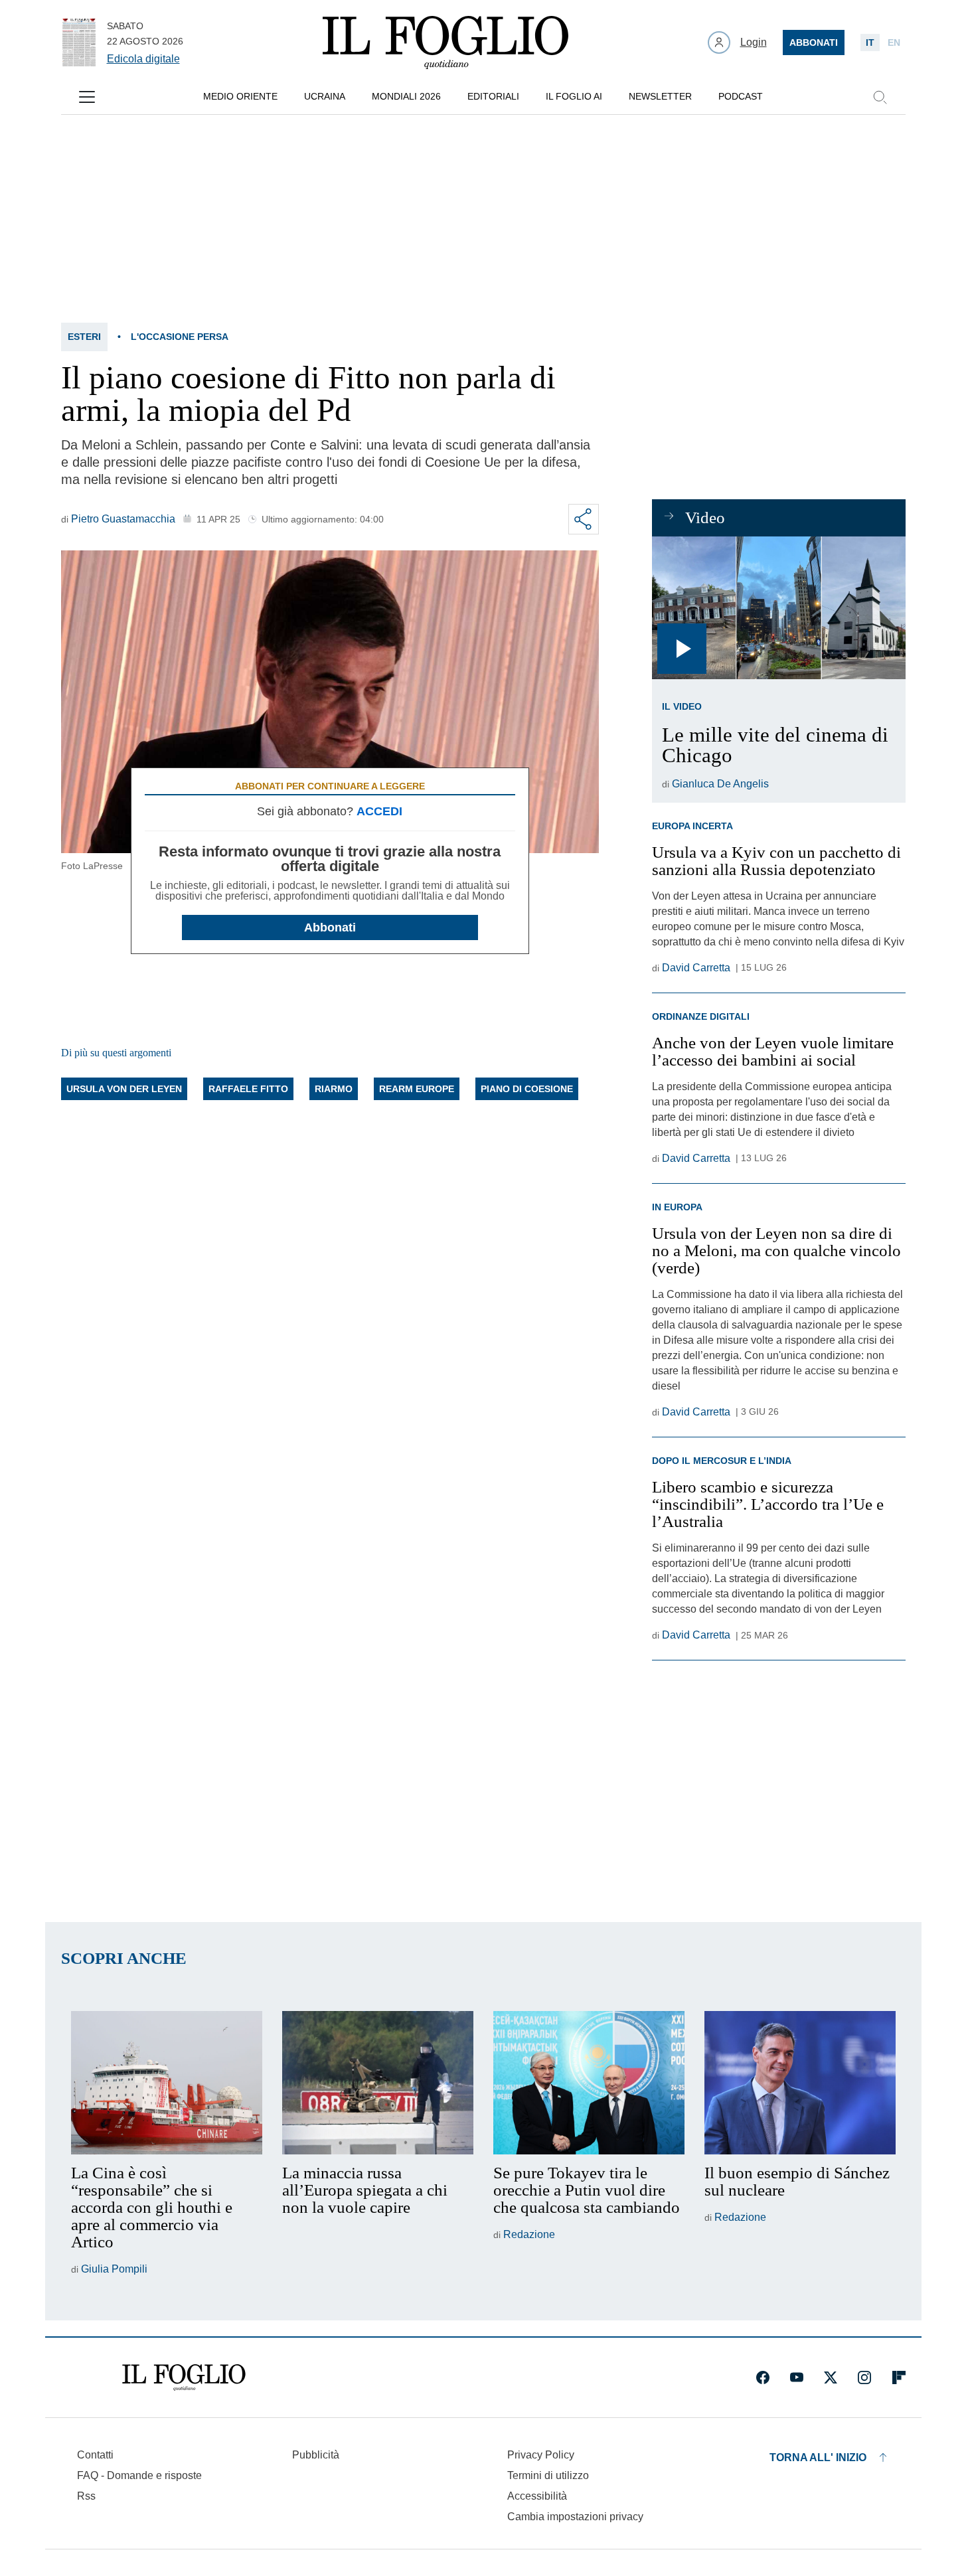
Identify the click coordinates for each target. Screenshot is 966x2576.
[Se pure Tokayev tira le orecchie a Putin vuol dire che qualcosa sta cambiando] (589, 2083)
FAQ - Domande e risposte (139, 2475)
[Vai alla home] (445, 42)
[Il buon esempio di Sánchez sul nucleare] (800, 2083)
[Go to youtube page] (797, 2377)
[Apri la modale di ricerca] (880, 97)
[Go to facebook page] (763, 2377)
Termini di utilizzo (548, 2475)
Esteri (84, 337)
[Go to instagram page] (864, 2377)
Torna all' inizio (818, 2457)
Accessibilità (537, 2496)
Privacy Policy (541, 2455)
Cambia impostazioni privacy (575, 2517)
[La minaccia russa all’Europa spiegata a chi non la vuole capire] (378, 2083)
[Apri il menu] (87, 97)
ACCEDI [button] (379, 811)
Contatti (95, 2455)
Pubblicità (316, 2455)
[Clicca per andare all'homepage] (184, 2377)
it (870, 42)
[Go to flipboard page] (899, 2377)
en (894, 42)
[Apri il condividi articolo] (584, 519)
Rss (86, 2496)
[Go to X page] (831, 2377)
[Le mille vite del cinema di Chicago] (778, 608)
